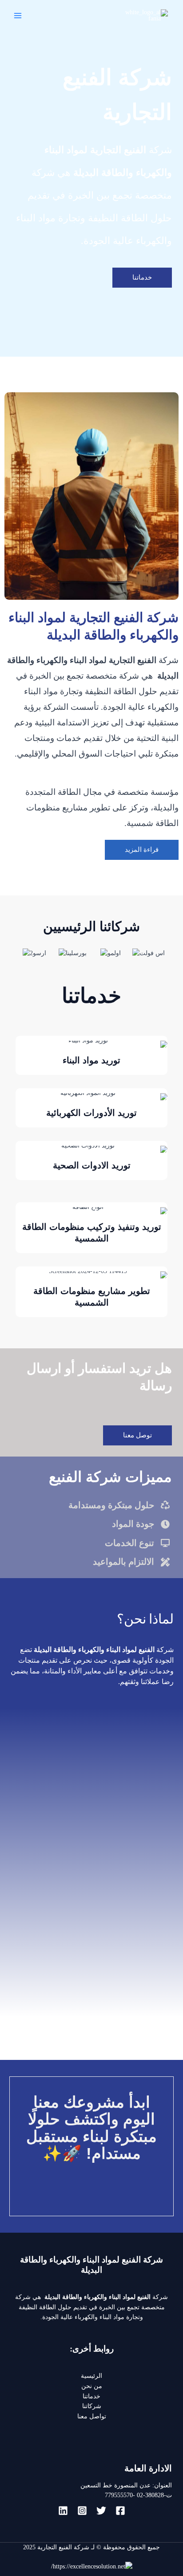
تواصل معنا (92, 2416)
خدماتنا (91, 2396)
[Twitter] (101, 2511)
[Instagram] (82, 2511)
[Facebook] (120, 2511)
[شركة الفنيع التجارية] (146, 15)
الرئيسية (91, 2376)
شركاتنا (92, 2406)
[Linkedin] (63, 2511)
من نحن (92, 2386)
